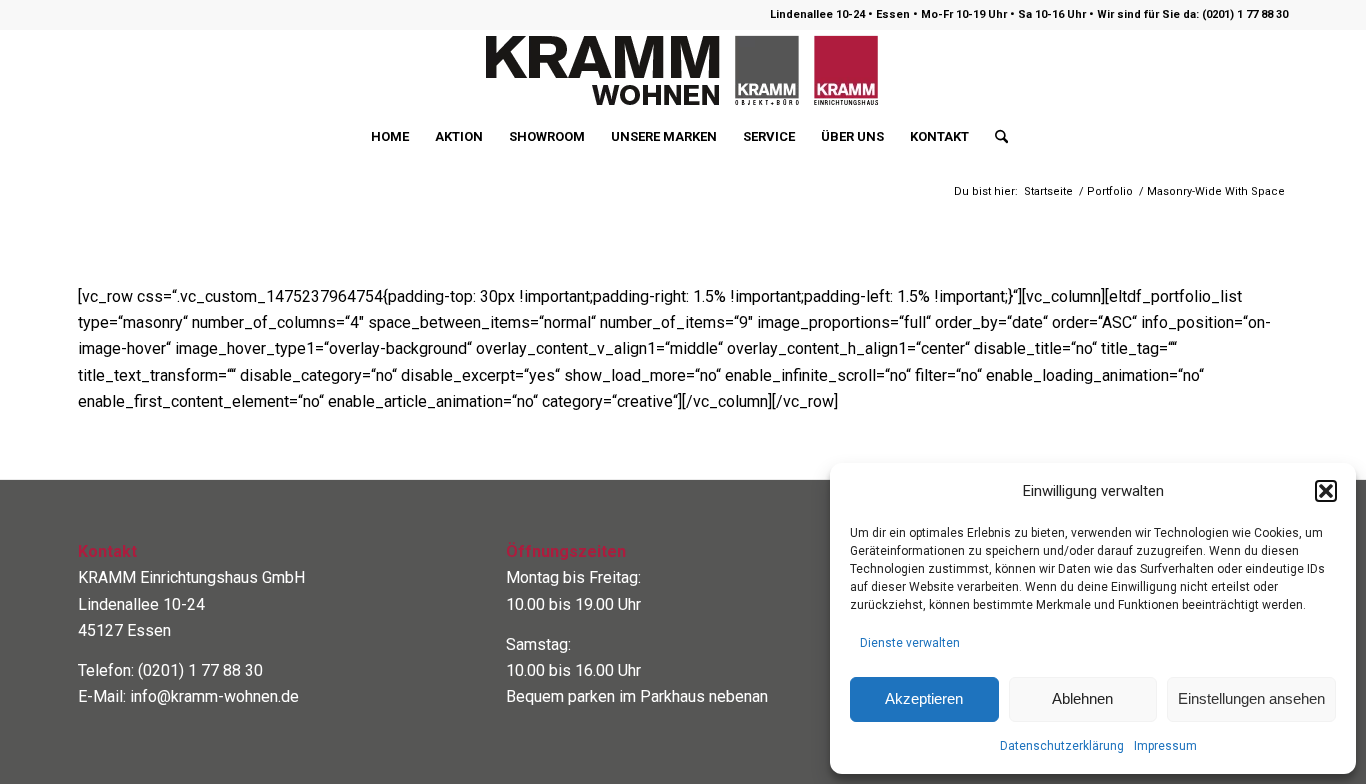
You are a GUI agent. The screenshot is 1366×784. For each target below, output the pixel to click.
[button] (1326, 491)
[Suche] (995, 137)
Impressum (1165, 746)
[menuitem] (390, 137)
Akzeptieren (924, 698)
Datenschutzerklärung (1062, 746)
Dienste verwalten (910, 643)
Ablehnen (1082, 698)
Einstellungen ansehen (1251, 698)
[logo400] (683, 71)
